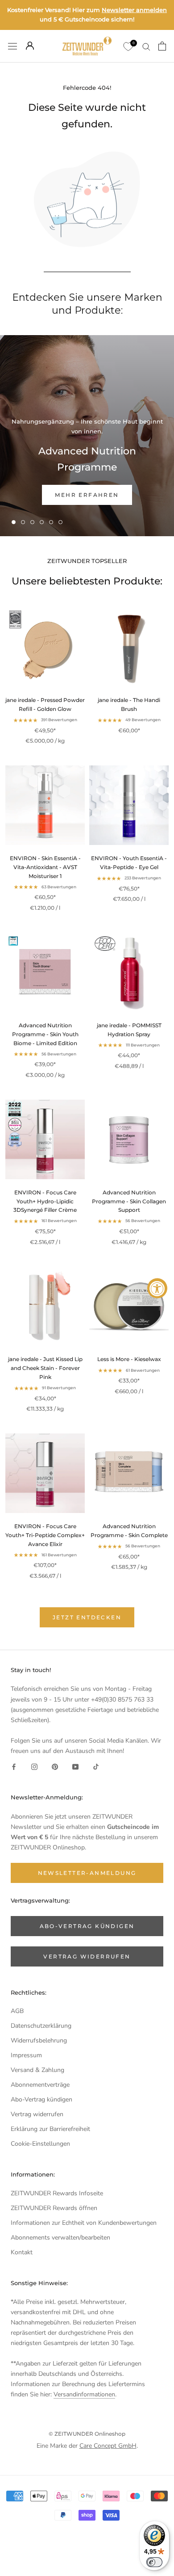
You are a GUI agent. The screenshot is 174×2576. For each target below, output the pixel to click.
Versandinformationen (84, 2394)
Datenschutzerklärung (41, 2026)
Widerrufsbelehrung (39, 2040)
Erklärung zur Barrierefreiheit (50, 2129)
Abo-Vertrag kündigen (41, 2099)
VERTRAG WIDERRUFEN (87, 1956)
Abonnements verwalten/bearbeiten (60, 2238)
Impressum (26, 2055)
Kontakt (22, 2252)
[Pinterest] (55, 1766)
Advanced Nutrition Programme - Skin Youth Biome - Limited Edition (45, 1034)
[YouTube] (75, 1766)
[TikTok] (96, 1766)
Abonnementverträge (40, 2085)
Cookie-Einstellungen (40, 2144)
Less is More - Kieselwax (129, 1359)
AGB (17, 2011)
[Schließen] (157, 2424)
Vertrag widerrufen (37, 2114)
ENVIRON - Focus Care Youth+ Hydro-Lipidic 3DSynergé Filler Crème (45, 1201)
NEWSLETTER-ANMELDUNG (87, 2515)
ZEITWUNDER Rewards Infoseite (57, 2193)
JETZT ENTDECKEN (87, 1617)
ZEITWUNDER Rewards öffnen (54, 2208)
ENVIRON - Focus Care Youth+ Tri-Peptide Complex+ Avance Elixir (45, 1535)
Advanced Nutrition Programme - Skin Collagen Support (129, 1201)
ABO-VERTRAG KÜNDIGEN (87, 1926)
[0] (128, 46)
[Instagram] (34, 1766)
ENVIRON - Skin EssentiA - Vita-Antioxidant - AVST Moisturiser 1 (45, 867)
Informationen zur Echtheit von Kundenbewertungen (84, 2223)
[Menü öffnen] (12, 46)
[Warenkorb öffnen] (162, 46)
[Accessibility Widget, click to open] (157, 1288)
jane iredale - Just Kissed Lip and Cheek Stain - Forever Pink (45, 1368)
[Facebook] (14, 1766)
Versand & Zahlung (37, 2070)
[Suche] (146, 46)
